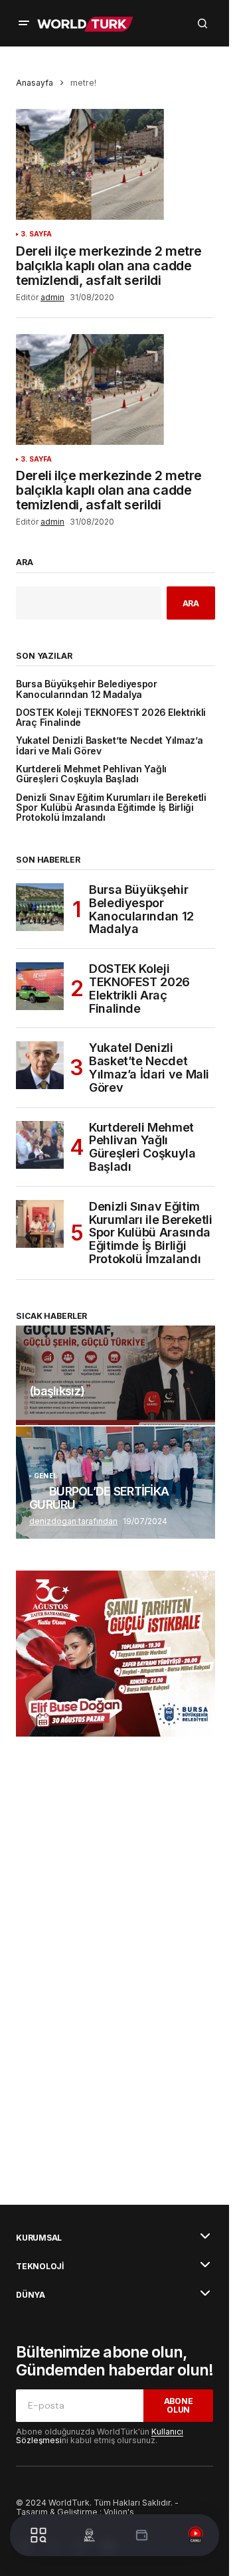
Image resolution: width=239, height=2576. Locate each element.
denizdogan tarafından (73, 1521)
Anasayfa (35, 83)
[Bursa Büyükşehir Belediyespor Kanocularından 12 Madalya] (40, 907)
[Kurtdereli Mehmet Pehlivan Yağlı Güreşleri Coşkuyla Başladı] (40, 1145)
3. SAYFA (37, 234)
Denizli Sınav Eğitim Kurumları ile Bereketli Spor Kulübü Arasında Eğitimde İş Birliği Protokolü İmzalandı (111, 808)
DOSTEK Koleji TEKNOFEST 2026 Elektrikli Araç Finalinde (111, 718)
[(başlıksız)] (116, 1375)
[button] (24, 23)
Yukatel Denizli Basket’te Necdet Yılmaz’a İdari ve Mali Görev (110, 746)
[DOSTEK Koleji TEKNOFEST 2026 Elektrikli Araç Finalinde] (40, 986)
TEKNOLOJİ (40, 2267)
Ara (25, 562)
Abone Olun (179, 2405)
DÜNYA (31, 2295)
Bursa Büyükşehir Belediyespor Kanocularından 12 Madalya (87, 689)
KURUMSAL (39, 2238)
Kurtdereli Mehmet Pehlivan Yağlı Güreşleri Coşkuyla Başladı (91, 774)
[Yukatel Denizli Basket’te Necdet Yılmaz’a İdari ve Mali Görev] (40, 1065)
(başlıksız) (57, 1391)
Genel (45, 1476)
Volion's (119, 2512)
